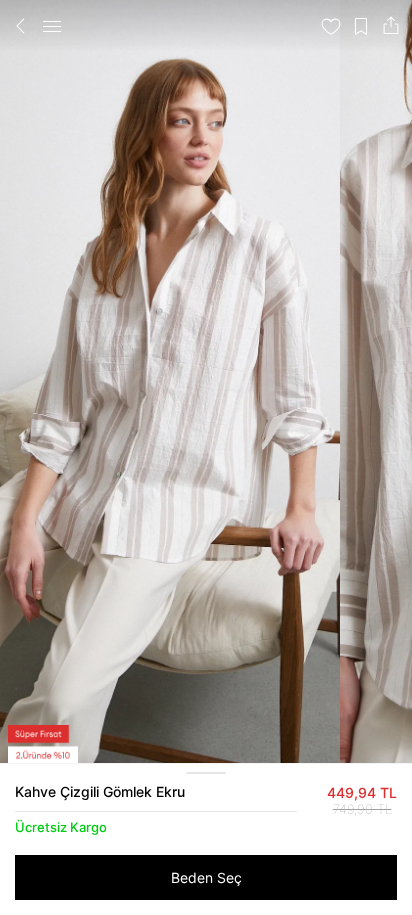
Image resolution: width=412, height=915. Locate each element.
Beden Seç (206, 877)
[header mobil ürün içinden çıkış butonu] (21, 26)
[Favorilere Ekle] (331, 26)
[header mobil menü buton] (52, 26)
